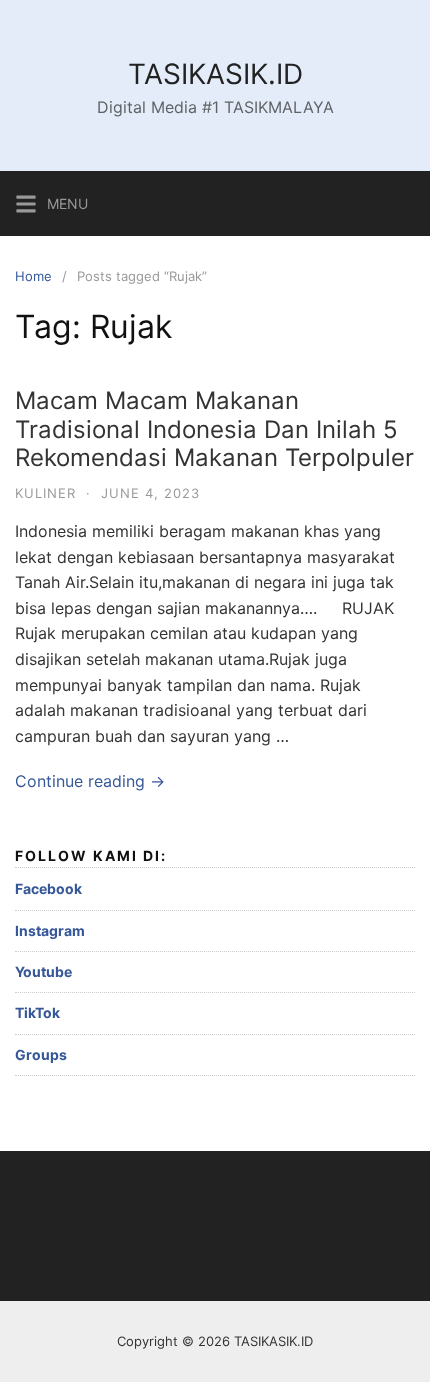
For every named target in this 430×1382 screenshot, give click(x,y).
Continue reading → (90, 781)
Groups (41, 1054)
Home (33, 276)
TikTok (37, 1012)
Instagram (50, 930)
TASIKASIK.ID (215, 74)
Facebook (48, 888)
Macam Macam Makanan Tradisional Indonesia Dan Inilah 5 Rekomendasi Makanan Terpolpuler (214, 429)
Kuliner (45, 493)
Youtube (43, 971)
